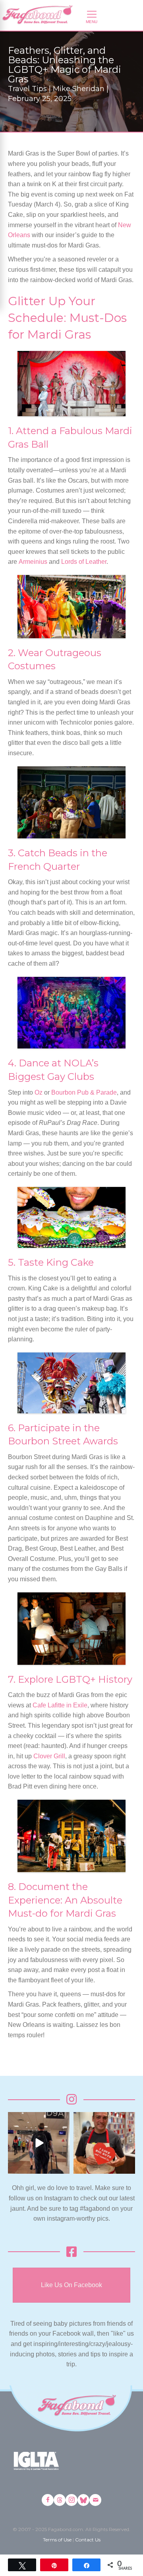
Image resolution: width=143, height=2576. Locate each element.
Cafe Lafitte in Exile (60, 1705)
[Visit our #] (95, 2500)
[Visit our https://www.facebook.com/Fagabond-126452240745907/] (48, 2500)
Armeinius (33, 562)
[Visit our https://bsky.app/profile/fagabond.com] (83, 2500)
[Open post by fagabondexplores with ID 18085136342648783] (104, 2143)
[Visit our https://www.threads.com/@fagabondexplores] (60, 2500)
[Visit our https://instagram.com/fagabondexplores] (71, 2500)
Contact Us (88, 2540)
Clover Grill (49, 1756)
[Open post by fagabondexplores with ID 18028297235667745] (39, 2143)
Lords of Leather (84, 562)
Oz (39, 1092)
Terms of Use (57, 2540)
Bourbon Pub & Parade (84, 1092)
